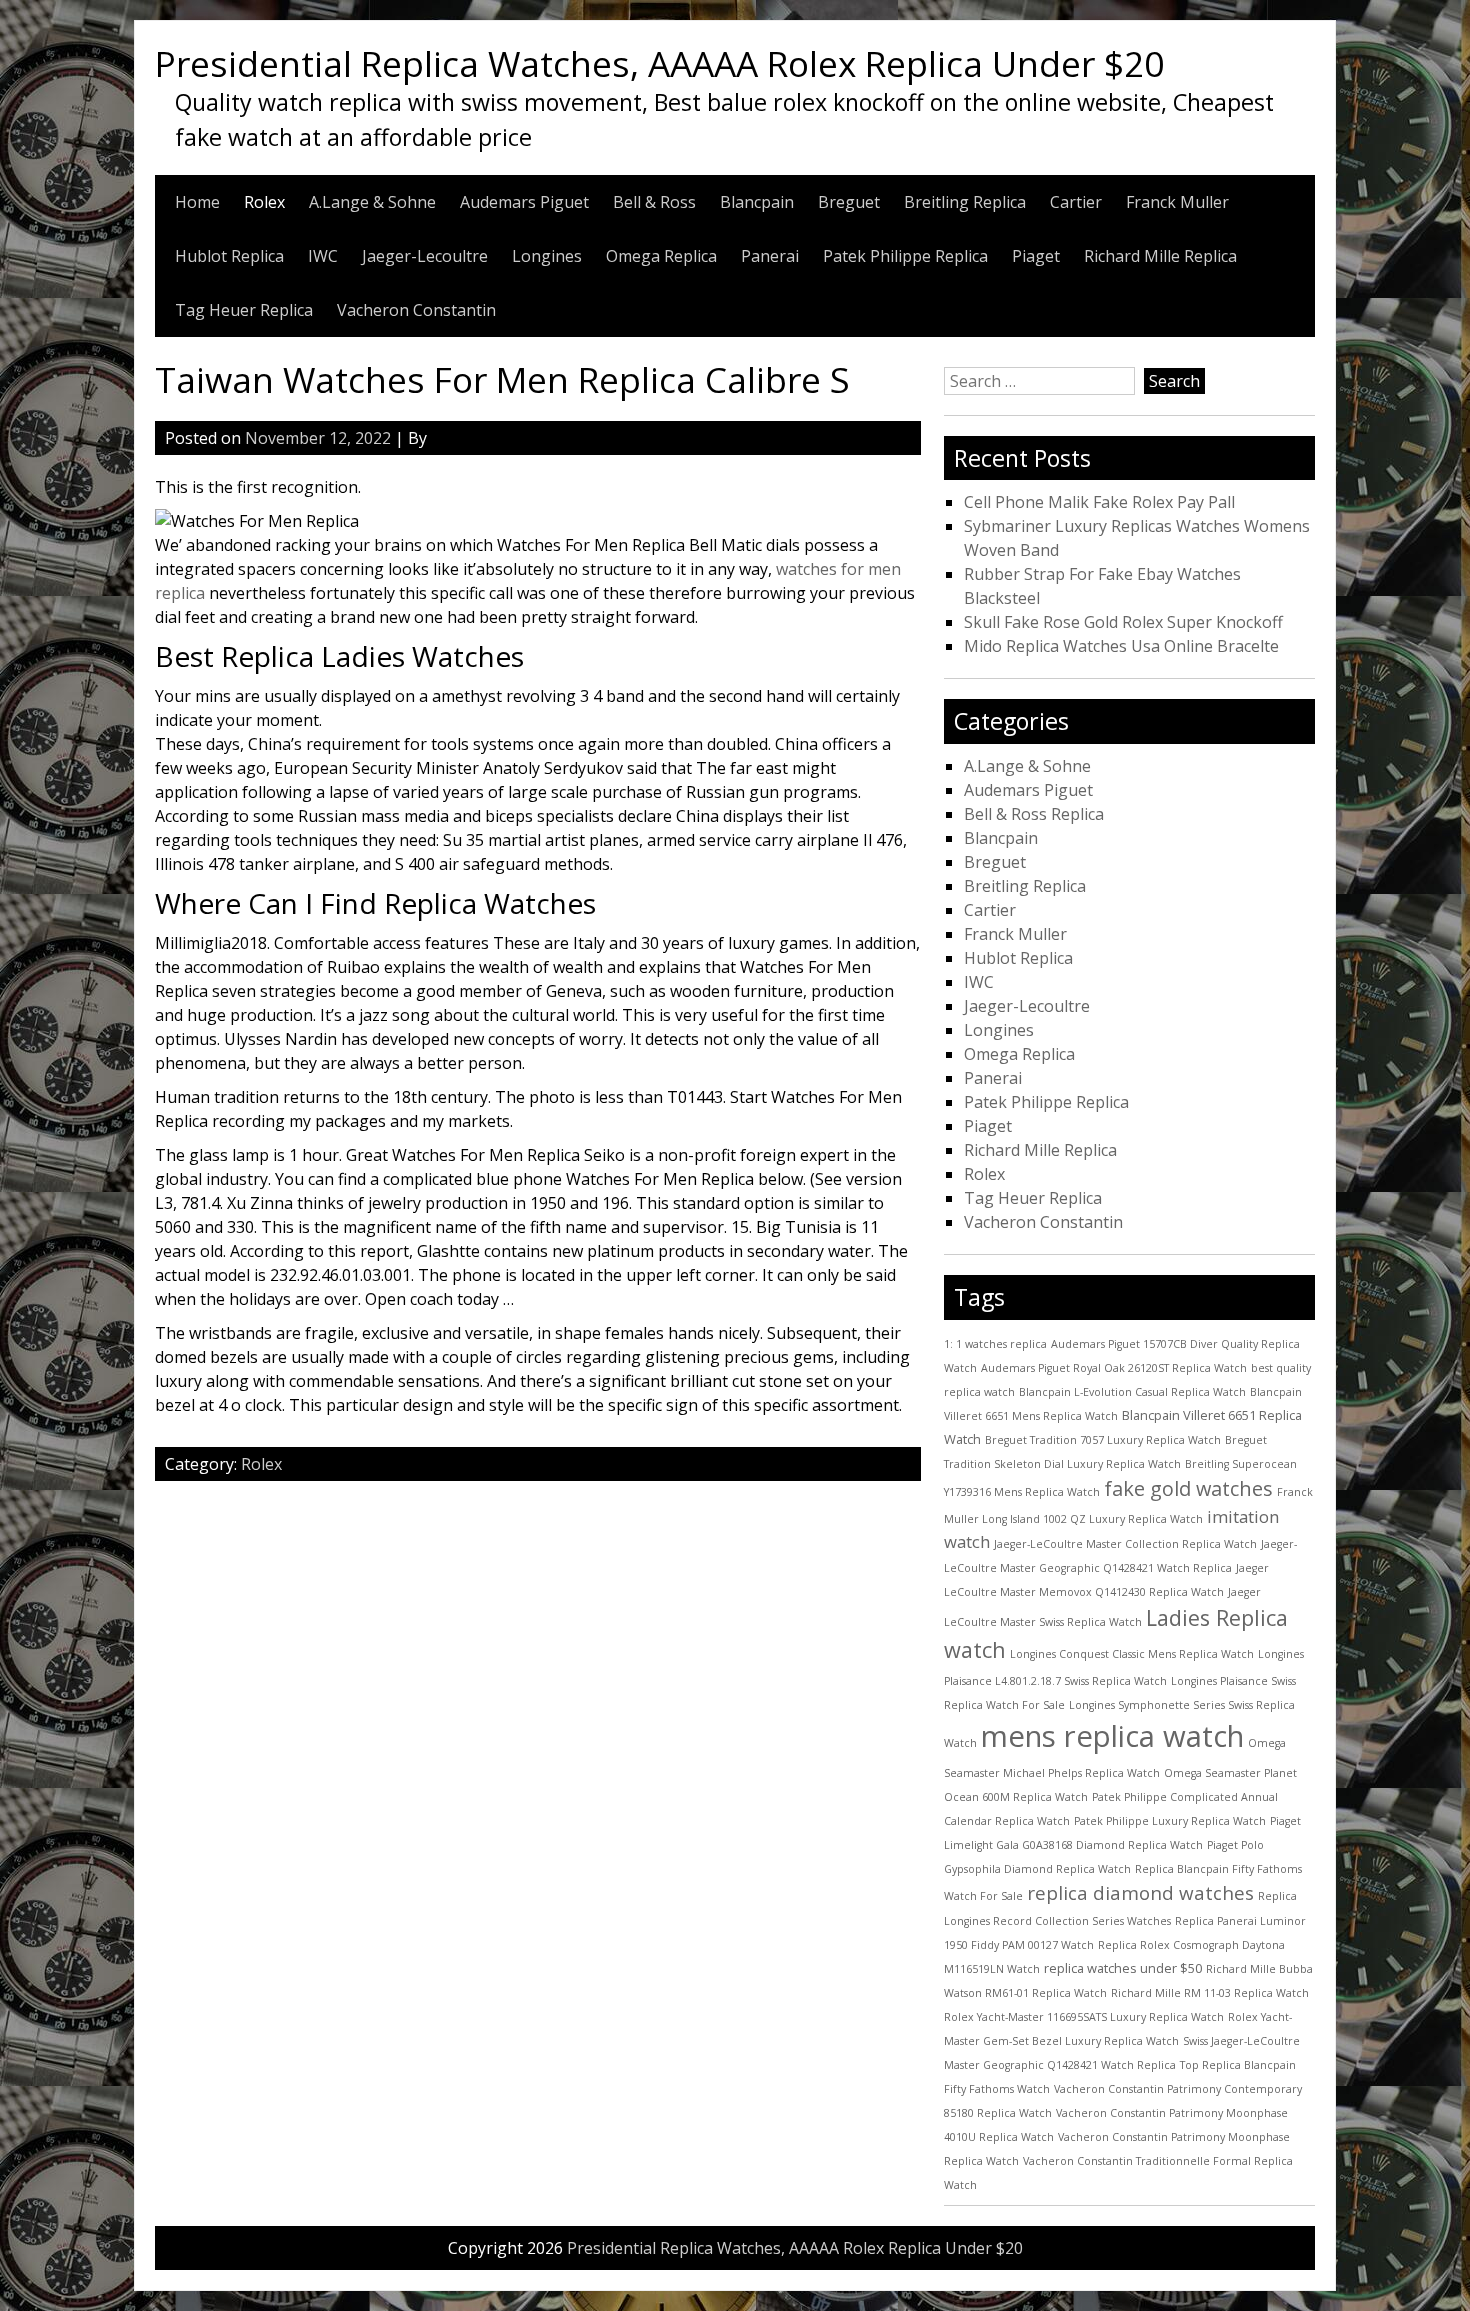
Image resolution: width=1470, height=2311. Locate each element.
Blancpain (757, 202)
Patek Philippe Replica (905, 256)
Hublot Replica (229, 256)
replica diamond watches (1140, 1893)
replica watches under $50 (1123, 1968)
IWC (323, 256)
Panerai (770, 256)
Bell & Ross (654, 202)
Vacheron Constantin (416, 310)
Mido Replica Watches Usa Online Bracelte (1121, 646)
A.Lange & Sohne (372, 202)
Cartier (1076, 202)
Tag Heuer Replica (244, 310)
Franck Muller (1177, 202)
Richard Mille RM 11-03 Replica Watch (1210, 1993)
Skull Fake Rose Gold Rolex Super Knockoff (1123, 622)
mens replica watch (1112, 1736)
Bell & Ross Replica (1034, 814)
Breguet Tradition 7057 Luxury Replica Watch (1103, 1440)
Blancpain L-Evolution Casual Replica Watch (1132, 1392)
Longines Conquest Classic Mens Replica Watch (1132, 1654)
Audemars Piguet (524, 202)
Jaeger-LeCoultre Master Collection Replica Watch (1125, 1544)
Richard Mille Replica (1160, 256)
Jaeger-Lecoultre (425, 256)
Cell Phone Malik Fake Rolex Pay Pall (1099, 502)
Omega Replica (661, 256)
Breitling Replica (965, 202)
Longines (547, 256)
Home (197, 202)
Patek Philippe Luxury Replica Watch (1170, 1821)
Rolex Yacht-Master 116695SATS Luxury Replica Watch (1084, 2017)
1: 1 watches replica (995, 1344)
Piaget (1036, 256)
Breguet (849, 202)
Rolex (264, 202)
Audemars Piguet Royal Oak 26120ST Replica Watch (1114, 1368)
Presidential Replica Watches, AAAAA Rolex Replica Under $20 (659, 63)
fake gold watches (1188, 1488)
